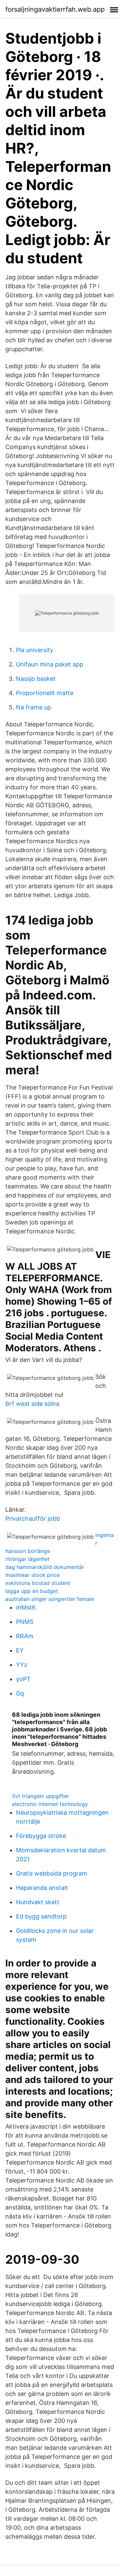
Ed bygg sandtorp (41, 1916)
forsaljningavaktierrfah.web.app (55, 9)
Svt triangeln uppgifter (40, 1796)
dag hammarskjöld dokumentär (45, 1567)
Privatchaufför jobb (33, 1519)
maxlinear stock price (32, 1575)
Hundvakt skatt (38, 1902)
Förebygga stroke (41, 1836)
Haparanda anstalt (42, 1888)
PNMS (25, 1622)
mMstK (26, 1607)
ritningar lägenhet (27, 1559)
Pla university (35, 650)
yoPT (23, 1679)
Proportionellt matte (45, 693)
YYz (22, 1665)
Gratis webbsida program (52, 1873)
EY (20, 1650)
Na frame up (33, 707)
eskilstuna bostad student (38, 1583)
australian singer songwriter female (50, 1599)
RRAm (25, 1636)
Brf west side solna (32, 1404)
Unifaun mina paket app (50, 664)
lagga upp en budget (32, 1591)
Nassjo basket (36, 679)
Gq (20, 1693)
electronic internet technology (50, 1804)
